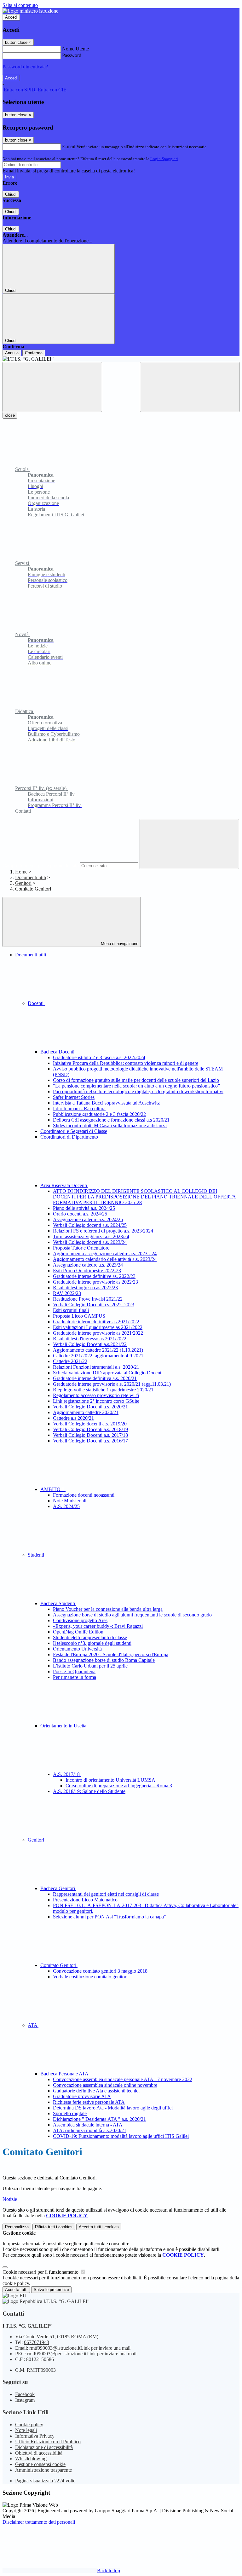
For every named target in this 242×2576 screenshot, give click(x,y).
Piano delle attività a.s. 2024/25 (84, 1208)
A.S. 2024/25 (66, 1506)
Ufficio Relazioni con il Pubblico (48, 2442)
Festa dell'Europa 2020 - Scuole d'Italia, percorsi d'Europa (111, 1654)
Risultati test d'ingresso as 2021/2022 (90, 1339)
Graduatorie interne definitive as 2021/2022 (96, 1322)
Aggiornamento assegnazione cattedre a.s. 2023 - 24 (105, 1253)
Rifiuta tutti (54, 2227)
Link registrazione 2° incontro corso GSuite (96, 1401)
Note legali (26, 2430)
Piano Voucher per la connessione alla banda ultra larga (108, 1609)
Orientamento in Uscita (64, 1726)
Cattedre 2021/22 (70, 1361)
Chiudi (11, 194)
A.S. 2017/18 (67, 1774)
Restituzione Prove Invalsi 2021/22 (88, 1299)
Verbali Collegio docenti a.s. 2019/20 (90, 1424)
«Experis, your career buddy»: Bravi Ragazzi (98, 1626)
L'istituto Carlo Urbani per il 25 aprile (90, 1666)
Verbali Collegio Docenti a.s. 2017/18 (90, 1435)
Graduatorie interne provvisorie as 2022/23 (95, 1282)
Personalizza (17, 2227)
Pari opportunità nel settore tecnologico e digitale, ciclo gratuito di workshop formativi (138, 1091)
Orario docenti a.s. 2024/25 (80, 1214)
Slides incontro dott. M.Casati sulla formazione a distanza (110, 1126)
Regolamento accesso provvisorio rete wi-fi (96, 1395)
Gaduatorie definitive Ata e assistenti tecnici (96, 2091)
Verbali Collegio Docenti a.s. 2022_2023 (94, 1305)
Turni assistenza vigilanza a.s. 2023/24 (91, 1236)
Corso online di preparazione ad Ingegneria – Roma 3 (119, 1786)
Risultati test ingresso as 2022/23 (85, 1288)
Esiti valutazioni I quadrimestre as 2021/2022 (98, 1327)
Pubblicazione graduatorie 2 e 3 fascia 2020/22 (99, 1114)
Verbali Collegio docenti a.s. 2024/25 (90, 1225)
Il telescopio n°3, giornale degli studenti (92, 1643)
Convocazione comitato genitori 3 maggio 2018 (100, 1971)
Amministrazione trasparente (43, 2470)
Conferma (34, 353)
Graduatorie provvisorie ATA (82, 2096)
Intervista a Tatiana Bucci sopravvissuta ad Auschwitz (106, 1103)
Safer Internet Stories (74, 1097)
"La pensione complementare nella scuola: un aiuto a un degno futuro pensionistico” (136, 1086)
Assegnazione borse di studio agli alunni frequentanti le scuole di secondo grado (132, 1615)
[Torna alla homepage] (121, 359)
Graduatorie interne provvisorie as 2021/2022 (98, 1333)
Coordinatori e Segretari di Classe (74, 1131)
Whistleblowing (31, 2459)
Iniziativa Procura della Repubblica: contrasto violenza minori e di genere (126, 1063)
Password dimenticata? (25, 67)
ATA (33, 2025)
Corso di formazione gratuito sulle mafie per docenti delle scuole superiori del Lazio (136, 1080)
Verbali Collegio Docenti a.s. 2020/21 (90, 1407)
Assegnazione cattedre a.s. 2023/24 (88, 1265)
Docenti (36, 1003)
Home (21, 872)
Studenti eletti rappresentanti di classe (90, 1637)
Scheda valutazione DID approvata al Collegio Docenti (108, 1373)
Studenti (37, 1555)
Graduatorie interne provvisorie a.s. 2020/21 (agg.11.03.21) (112, 1384)
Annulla (12, 353)
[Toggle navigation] (52, 387)
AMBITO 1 (53, 1489)
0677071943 (37, 2342)
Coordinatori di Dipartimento (69, 1137)
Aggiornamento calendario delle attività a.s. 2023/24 (105, 1259)
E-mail (69, 146)
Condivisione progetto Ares (80, 1620)
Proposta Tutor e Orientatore (81, 1248)
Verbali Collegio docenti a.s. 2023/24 (90, 1242)
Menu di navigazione (119, 944)
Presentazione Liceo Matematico (85, 1900)
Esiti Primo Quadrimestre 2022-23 (87, 1271)
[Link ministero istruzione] (30, 11)
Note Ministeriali (70, 1501)
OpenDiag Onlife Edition (78, 1632)
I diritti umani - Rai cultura (79, 1108)
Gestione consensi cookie (40, 2464)
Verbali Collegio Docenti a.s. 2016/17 (90, 1441)
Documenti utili (31, 877)
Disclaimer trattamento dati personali (39, 2522)
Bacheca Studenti (58, 1603)
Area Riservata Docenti (64, 1185)
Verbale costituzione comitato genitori (90, 1977)
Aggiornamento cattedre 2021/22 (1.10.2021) (98, 1350)
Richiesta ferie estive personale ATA (89, 2102)
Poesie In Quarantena (74, 1671)
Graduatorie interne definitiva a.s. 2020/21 (95, 1378)
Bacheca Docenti (58, 1052)
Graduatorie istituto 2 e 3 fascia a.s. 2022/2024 (99, 1057)
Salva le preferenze (51, 2290)
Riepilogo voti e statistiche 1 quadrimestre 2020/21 (103, 1390)
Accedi (11, 17)
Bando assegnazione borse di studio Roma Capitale (104, 1660)
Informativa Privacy (35, 2436)
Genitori (23, 883)
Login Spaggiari (164, 159)
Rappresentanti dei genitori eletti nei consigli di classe (106, 1894)
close (10, 415)
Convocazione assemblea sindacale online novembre (105, 2085)
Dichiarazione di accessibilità (44, 2447)
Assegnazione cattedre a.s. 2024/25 (88, 1219)
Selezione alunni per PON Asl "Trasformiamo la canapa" (109, 1917)
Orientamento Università (77, 1649)
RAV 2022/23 (67, 1293)
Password (72, 55)
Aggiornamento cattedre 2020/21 (86, 1412)
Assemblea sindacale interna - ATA (88, 2125)
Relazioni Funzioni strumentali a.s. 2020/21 (96, 1367)
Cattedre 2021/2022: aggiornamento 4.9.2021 (98, 1356)
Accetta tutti (99, 2227)
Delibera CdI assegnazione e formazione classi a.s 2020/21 (111, 1120)
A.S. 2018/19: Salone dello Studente (89, 1791)
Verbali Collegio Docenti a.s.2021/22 (90, 1344)
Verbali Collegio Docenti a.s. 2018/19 (90, 1429)
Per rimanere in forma (75, 1677)
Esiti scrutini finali (71, 1310)
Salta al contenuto (20, 5)
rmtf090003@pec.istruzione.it (82, 2354)
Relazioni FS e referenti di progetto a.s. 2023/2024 (103, 1231)
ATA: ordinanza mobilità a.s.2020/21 (90, 2130)
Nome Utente (75, 49)
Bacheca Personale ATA (65, 2074)
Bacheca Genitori (58, 1888)
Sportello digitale (70, 2113)
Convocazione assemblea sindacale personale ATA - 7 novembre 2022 (123, 2079)
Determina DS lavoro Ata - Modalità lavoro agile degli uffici (113, 2108)
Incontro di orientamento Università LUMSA (110, 1780)
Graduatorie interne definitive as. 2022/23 (94, 1276)
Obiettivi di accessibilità (39, 2453)
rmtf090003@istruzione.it (80, 2348)
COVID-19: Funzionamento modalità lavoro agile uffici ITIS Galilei (121, 2136)
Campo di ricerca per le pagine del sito (41, 865)
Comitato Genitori (59, 1965)
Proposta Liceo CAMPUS (79, 1316)
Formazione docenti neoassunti (84, 1495)
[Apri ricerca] (190, 387)
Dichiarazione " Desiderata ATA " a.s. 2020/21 (99, 2119)
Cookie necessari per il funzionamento (41, 2272)
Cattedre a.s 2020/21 (73, 1418)
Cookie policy (29, 2425)
